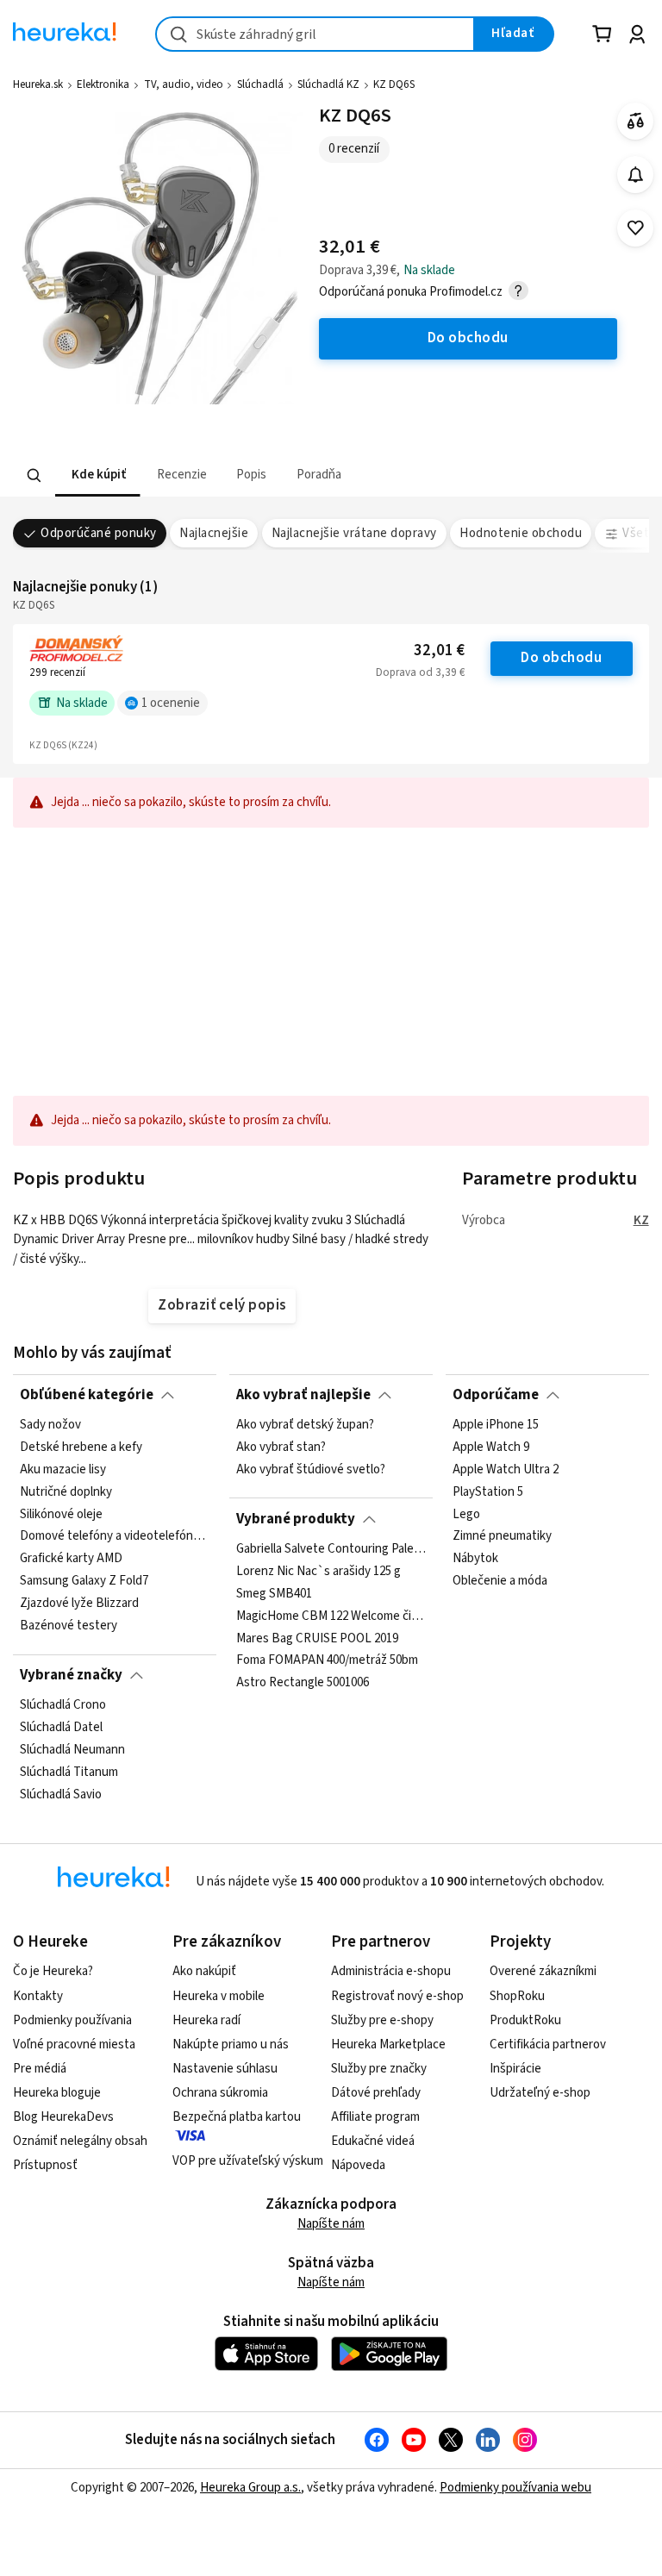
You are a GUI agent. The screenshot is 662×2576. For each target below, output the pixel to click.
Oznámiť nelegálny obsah (80, 2141)
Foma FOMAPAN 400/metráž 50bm (327, 1660)
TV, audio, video (184, 84)
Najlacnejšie (214, 533)
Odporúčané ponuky (98, 533)
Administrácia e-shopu (391, 1971)
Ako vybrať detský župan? (305, 1425)
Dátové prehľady (376, 2093)
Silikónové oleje (61, 1515)
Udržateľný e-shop (540, 2093)
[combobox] (315, 34)
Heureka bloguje (57, 2093)
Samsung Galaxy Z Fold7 (84, 1581)
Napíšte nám (331, 2224)
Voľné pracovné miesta (74, 2045)
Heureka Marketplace (388, 2045)
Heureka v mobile (219, 1996)
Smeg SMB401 (274, 1594)
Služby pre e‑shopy (382, 2020)
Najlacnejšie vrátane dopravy (354, 533)
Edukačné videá (373, 2141)
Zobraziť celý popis (222, 1305)
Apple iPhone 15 (496, 1425)
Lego (466, 1515)
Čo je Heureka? (53, 1971)
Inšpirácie (515, 2069)
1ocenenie (171, 703)
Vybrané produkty (296, 1519)
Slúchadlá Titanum (69, 1773)
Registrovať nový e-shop (397, 1996)
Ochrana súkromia (220, 2093)
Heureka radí (206, 2020)
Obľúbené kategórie (87, 1395)
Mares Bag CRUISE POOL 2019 (317, 1638)
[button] (97, 475)
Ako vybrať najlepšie (303, 1395)
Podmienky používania (72, 2020)
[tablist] (284, 475)
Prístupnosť (45, 2165)
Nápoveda (358, 2165)
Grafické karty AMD (71, 1559)
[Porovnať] (636, 121)
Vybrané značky (71, 1675)
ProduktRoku (525, 2020)
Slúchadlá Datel (61, 1728)
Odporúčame (496, 1395)
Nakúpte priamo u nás (231, 2045)
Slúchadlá (260, 84)
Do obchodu (561, 658)
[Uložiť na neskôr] (636, 228)
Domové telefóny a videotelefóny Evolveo (115, 1537)
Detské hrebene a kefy (81, 1447)
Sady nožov (50, 1425)
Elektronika (103, 84)
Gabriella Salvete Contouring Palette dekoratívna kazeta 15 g (331, 1549)
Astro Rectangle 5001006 (303, 1683)
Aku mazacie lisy (63, 1470)
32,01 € (439, 650)
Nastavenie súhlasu (225, 2069)
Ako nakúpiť (204, 1971)
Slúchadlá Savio (61, 1795)
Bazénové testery (69, 1626)
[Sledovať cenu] (636, 175)
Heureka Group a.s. (250, 2488)
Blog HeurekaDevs (63, 2117)
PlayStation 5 (488, 1492)
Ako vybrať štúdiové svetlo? (311, 1470)
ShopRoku (517, 1996)
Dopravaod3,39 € (420, 672)
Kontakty (38, 1996)
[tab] (97, 475)
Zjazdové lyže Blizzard (79, 1604)
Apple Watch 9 (491, 1447)
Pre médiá (40, 2069)
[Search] (34, 476)
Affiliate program (375, 2117)
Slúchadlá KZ (328, 84)
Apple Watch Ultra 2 (506, 1470)
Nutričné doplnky (66, 1492)
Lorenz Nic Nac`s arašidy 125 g (319, 1572)
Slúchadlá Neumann (72, 1750)
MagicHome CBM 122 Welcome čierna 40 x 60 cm (331, 1616)
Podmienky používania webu (515, 2488)
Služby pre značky (379, 2069)
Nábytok (475, 1559)
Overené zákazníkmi (543, 1971)
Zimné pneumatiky (502, 1537)
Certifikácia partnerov (548, 2045)
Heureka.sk (38, 84)
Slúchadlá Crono (63, 1705)
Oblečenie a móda (500, 1581)
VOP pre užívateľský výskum (248, 2161)
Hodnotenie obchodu (521, 533)
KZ (641, 1220)
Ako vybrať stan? (281, 1447)
